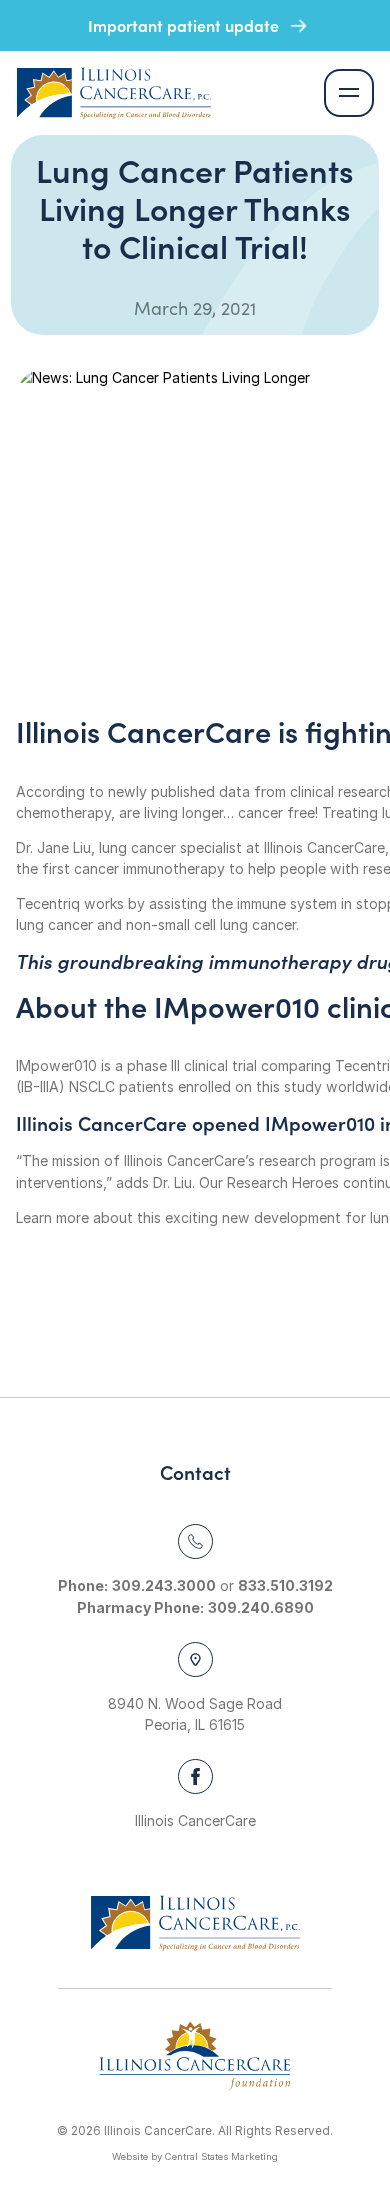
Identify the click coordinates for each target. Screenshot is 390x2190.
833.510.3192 (285, 1585)
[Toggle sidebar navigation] (349, 93)
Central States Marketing (221, 2156)
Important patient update (185, 25)
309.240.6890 (261, 1607)
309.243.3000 (164, 1585)
